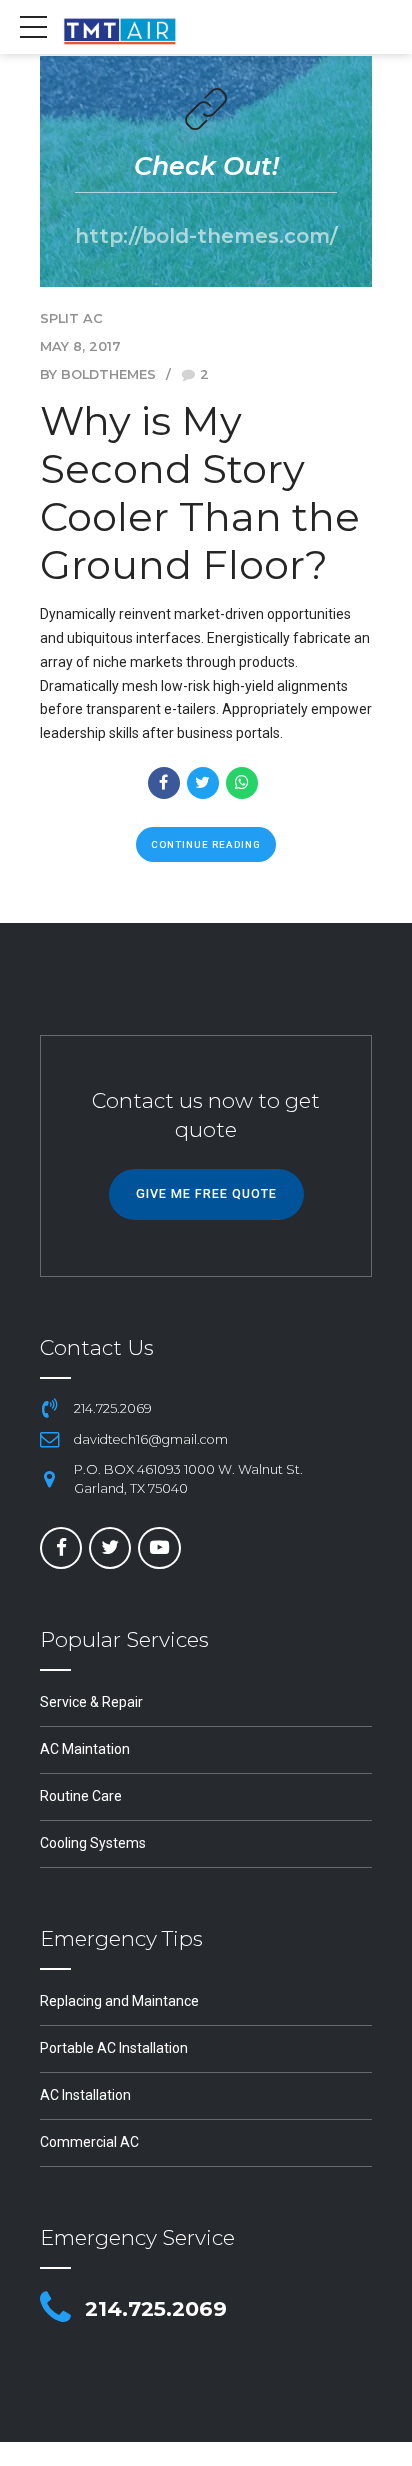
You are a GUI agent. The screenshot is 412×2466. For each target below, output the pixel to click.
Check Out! (206, 166)
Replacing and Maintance (119, 2001)
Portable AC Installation (114, 2048)
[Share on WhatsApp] (242, 783)
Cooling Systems (93, 1843)
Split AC (71, 318)
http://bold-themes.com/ (206, 235)
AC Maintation (85, 1749)
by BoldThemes (98, 374)
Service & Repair (91, 1702)
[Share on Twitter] (203, 783)
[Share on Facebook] (164, 783)
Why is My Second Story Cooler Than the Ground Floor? (200, 492)
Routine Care (81, 1796)
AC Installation (85, 2095)
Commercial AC (89, 2142)
